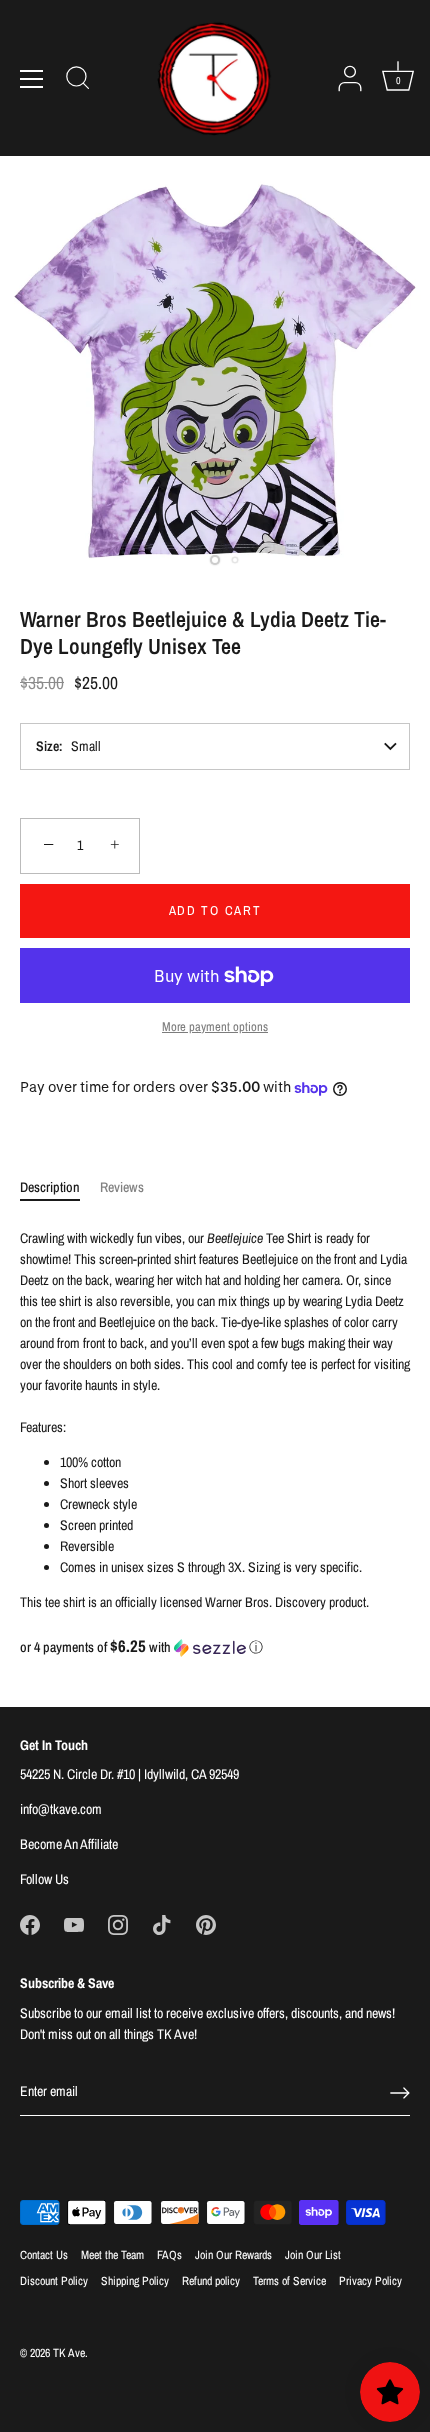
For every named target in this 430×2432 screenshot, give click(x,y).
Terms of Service (289, 2281)
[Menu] (32, 79)
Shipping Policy (135, 2281)
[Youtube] (74, 1924)
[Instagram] (118, 1924)
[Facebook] (30, 1924)
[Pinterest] (206, 1924)
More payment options (215, 1026)
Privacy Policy (370, 2281)
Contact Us (44, 2255)
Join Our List (313, 2255)
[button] (215, 1647)
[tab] (60, 1187)
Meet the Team (112, 2255)
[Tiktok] (162, 1924)
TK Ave (69, 2353)
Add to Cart (215, 910)
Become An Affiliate (69, 1844)
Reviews (122, 1187)
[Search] (78, 81)
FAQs (169, 2255)
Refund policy (211, 2281)
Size (47, 746)
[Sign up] (400, 2093)
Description (50, 1187)
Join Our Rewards (233, 2255)
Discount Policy (54, 2281)
